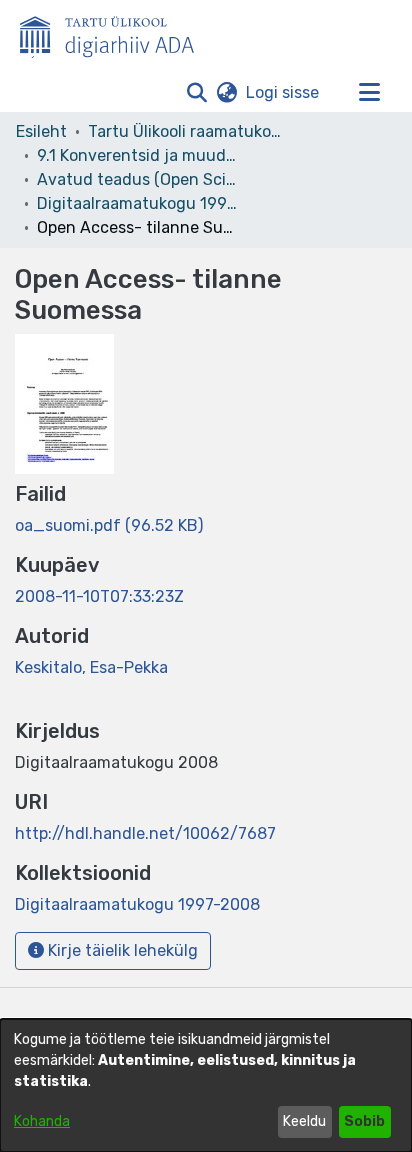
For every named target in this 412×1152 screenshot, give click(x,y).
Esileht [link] (41, 131)
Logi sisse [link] (283, 92)
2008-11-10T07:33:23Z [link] (99, 596)
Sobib (364, 1121)
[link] (109, 525)
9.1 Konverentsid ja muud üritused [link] (137, 155)
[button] (196, 93)
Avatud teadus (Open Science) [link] (137, 179)
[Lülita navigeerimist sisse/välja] (369, 93)
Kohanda (42, 1121)
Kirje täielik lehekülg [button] (121, 950)
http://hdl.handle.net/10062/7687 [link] (145, 833)
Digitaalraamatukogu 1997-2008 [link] (137, 203)
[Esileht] (115, 33)
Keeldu (304, 1121)
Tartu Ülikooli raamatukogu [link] (188, 131)
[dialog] (206, 1085)
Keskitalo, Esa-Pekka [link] (91, 667)
